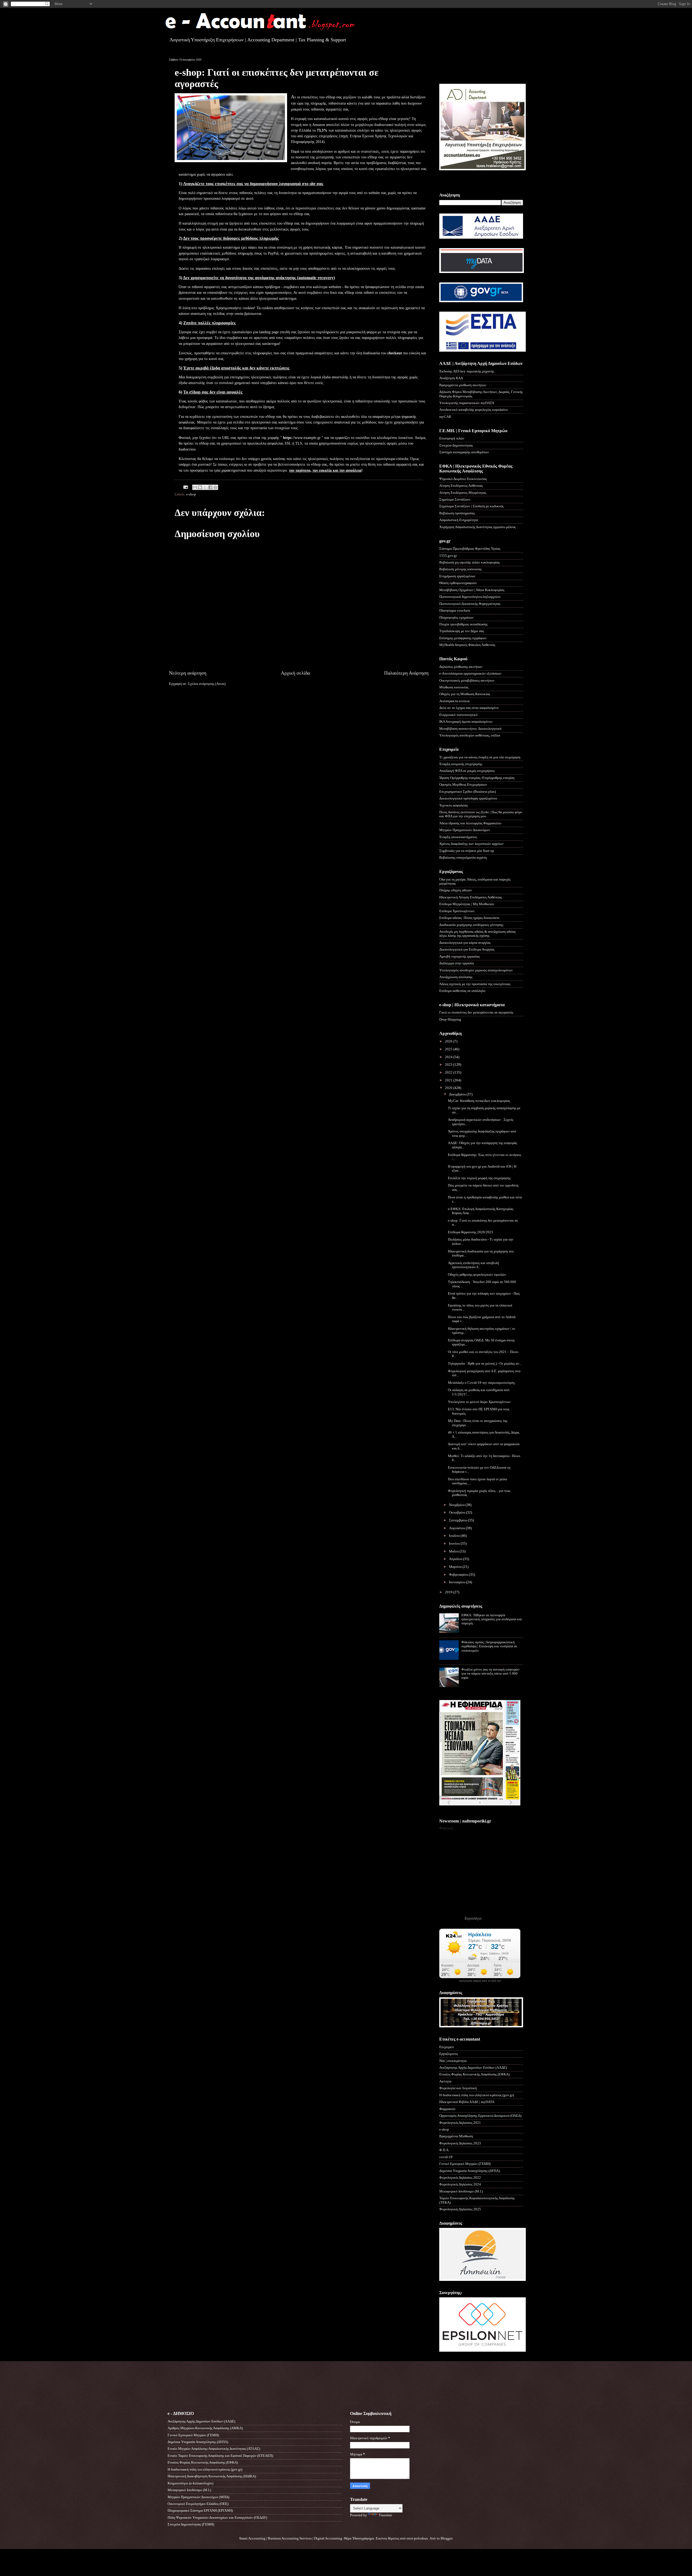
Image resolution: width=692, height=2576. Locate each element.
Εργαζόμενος (449, 2054)
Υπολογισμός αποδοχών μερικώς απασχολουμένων (476, 970)
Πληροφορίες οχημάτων (456, 618)
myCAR (445, 417)
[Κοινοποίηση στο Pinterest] (215, 487)
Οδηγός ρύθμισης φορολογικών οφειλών (477, 1275)
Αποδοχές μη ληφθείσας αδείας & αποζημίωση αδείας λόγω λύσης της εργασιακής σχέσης (478, 934)
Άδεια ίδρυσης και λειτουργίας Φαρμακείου (470, 823)
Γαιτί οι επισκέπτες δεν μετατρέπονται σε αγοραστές (476, 1012)
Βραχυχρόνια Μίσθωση (456, 2136)
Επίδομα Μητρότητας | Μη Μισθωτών (467, 904)
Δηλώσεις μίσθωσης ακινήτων (461, 667)
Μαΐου (454, 1551)
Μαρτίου (456, 1567)
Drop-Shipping (450, 1019)
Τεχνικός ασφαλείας (454, 805)
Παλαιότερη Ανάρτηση (406, 673)
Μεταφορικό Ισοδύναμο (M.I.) (461, 2191)
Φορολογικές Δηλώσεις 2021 (460, 2123)
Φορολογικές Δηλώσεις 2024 (460, 2184)
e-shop (191, 494)
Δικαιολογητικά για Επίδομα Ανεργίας (467, 949)
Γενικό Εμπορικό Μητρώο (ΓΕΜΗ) (465, 2164)
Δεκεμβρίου (458, 1094)
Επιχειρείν (447, 2047)
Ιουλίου (455, 1536)
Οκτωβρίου (458, 1512)
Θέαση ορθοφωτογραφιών (458, 583)
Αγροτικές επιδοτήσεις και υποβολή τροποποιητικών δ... (473, 1265)
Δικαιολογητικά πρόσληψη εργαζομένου (468, 798)
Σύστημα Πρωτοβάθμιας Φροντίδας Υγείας (470, 549)
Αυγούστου (457, 1528)
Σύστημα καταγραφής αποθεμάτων (464, 452)
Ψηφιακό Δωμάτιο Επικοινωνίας (463, 479)
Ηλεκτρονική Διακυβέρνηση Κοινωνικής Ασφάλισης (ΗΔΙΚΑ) (212, 2476)
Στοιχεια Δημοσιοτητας (456, 445)
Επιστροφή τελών (452, 438)
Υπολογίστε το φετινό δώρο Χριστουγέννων (479, 1402)
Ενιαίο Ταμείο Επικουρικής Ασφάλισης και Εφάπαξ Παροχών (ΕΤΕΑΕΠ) (220, 2456)
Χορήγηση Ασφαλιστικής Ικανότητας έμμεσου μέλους (478, 527)
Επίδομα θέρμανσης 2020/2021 (471, 1232)
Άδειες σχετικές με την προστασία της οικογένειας (475, 984)
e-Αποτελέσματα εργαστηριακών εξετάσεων (470, 674)
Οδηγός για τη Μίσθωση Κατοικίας (465, 694)
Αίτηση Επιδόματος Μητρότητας (463, 493)
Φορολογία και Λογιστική (458, 2088)
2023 (449, 1065)
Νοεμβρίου (457, 1505)
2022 (449, 1072)
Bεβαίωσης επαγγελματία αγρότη (463, 858)
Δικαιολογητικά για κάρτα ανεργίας (465, 943)
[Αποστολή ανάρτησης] (185, 487)
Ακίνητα (445, 2081)
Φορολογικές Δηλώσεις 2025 (460, 2209)
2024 (449, 1057)
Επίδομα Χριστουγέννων (457, 911)
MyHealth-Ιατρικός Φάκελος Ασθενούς (467, 645)
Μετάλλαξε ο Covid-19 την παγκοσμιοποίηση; (482, 1383)
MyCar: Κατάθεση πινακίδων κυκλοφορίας (479, 1101)
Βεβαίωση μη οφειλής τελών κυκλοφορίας (470, 562)
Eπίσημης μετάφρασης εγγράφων (463, 638)
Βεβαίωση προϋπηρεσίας (457, 513)
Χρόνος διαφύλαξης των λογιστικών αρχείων (471, 844)
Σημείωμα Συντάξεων (455, 499)
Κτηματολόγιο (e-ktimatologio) (190, 2483)
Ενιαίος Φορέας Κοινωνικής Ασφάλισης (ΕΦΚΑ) (474, 2074)
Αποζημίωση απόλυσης (456, 977)
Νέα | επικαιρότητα (453, 2061)
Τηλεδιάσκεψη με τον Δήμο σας (462, 631)
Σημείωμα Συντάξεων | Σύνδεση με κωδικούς (471, 506)
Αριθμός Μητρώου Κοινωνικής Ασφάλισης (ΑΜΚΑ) (205, 2428)
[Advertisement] (471, 66)
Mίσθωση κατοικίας (454, 687)
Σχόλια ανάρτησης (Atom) (207, 684)
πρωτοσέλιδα (473, 1809)
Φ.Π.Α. (444, 2150)
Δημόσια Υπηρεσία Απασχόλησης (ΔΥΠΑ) (470, 2171)
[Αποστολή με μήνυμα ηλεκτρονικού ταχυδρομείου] (195, 487)
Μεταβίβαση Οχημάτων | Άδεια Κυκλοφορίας (472, 590)
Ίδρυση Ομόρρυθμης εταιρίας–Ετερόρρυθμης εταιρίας (477, 778)
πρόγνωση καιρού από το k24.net (480, 1981)
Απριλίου (456, 1559)
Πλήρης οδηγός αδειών (456, 890)
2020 (449, 1088)
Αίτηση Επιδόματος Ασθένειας (461, 486)
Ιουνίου (455, 1544)
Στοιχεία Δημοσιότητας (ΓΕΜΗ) (191, 2524)
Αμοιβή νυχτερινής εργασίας (460, 957)
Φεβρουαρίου (459, 1575)
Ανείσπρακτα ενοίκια (454, 701)
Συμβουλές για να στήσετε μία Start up (467, 851)
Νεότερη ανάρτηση (188, 673)
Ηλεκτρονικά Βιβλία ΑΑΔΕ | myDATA (467, 2102)
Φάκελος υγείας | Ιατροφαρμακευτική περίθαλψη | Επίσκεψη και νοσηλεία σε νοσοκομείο (489, 1646)
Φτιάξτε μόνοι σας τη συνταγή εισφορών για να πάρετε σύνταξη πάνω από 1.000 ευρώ (490, 1674)
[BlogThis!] (200, 487)
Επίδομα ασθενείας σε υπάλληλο (462, 991)
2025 (449, 1049)
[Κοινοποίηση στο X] (205, 487)
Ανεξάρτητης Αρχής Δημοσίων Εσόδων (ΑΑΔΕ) (473, 2068)
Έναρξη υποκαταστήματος (458, 837)
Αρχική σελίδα (295, 673)
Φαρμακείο (447, 2109)
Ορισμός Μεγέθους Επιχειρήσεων (463, 785)
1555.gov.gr (448, 556)
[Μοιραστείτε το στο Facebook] (210, 487)
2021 (449, 1080)
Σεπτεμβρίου (458, 1520)
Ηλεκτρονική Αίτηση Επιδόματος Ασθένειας (471, 897)
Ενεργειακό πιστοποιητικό (458, 715)
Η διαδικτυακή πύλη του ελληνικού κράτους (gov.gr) (477, 2095)
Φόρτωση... (447, 1828)
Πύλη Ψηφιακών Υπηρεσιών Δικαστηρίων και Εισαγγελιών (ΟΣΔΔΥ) (217, 2518)
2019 (449, 1592)
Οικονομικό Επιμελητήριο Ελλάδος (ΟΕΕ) (198, 2504)
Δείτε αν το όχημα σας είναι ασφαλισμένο (469, 708)
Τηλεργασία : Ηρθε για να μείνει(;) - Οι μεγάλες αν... (485, 1364)
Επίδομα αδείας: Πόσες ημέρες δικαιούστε (469, 918)
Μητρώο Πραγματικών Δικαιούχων (465, 830)
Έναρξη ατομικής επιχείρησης (461, 764)
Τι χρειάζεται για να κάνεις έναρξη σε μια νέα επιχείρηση (480, 757)
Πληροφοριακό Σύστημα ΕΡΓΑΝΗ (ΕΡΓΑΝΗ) (200, 2511)
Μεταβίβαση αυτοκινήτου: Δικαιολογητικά (470, 729)
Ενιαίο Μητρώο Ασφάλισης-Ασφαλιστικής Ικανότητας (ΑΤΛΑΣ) (214, 2449)
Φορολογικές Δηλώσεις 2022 (460, 2178)
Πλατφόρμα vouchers (455, 611)
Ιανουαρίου (458, 1582)
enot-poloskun (417, 2538)
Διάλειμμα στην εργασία (457, 963)
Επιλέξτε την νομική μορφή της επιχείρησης (479, 1178)
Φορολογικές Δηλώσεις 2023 (460, 2143)
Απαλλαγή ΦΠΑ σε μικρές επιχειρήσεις (467, 771)
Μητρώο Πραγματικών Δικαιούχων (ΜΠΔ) (198, 2497)
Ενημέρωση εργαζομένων (457, 576)
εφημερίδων (492, 1809)
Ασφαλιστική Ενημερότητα (459, 520)
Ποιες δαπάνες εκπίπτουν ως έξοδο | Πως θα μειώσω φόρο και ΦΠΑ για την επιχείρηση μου (481, 814)
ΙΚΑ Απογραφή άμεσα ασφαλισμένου (466, 722)
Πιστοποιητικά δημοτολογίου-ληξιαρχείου (470, 597)
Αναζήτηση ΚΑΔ (451, 378)
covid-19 (446, 2157)
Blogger (446, 2538)
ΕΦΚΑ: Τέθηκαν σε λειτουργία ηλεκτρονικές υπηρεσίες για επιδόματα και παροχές (492, 1619)
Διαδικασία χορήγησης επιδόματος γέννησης (471, 925)
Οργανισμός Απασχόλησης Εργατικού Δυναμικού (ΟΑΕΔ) (480, 2116)
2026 (449, 1041)
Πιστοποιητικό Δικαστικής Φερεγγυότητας (470, 604)
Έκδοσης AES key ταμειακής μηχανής (467, 371)
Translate (385, 2515)
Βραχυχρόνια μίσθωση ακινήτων (463, 385)
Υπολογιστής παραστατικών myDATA (467, 403)
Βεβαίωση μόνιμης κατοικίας (460, 569)
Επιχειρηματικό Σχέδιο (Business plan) (468, 792)
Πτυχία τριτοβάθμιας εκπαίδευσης (463, 624)
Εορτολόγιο (473, 1918)
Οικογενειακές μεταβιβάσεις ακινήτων (467, 681)
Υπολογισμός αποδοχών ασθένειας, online (470, 735)
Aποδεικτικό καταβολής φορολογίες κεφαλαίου (473, 410)
